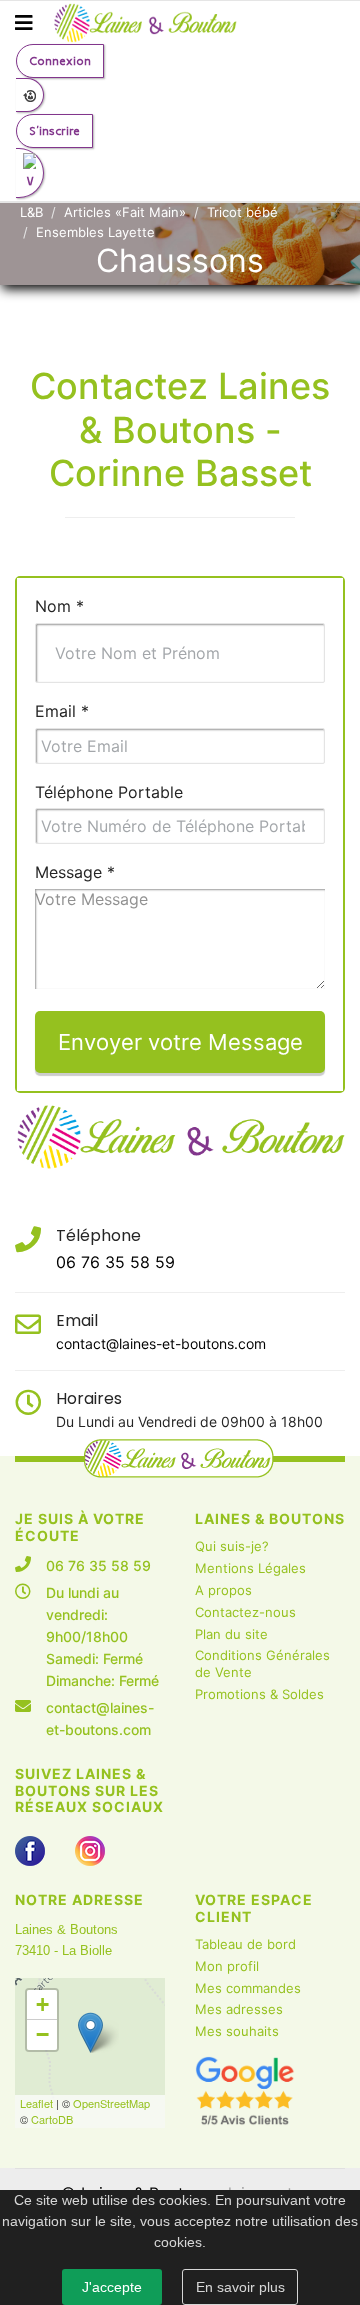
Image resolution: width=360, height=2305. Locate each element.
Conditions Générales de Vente (262, 1663)
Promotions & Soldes (259, 1694)
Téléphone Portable (109, 792)
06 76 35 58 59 (115, 1262)
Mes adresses (239, 2009)
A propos (223, 1590)
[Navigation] (24, 23)
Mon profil (227, 1966)
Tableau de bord (245, 1944)
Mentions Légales (250, 1568)
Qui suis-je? (232, 1546)
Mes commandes (248, 1988)
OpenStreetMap (111, 2103)
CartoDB (52, 2119)
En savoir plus (240, 2287)
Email (62, 711)
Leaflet (36, 2103)
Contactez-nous (245, 1612)
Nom (59, 606)
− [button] (42, 2034)
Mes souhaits (237, 2031)
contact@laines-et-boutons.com (161, 1343)
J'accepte (112, 2287)
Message (75, 872)
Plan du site (231, 1634)
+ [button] (42, 2004)
